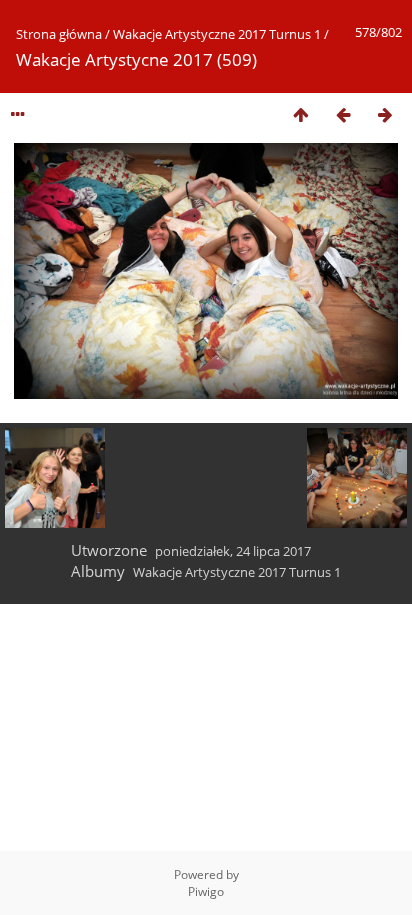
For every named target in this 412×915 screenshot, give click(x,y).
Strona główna (59, 34)
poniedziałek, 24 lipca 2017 (233, 551)
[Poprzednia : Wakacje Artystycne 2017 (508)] (343, 114)
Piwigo (206, 891)
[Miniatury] (301, 114)
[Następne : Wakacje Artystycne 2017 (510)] (385, 114)
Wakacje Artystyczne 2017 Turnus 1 (217, 34)
